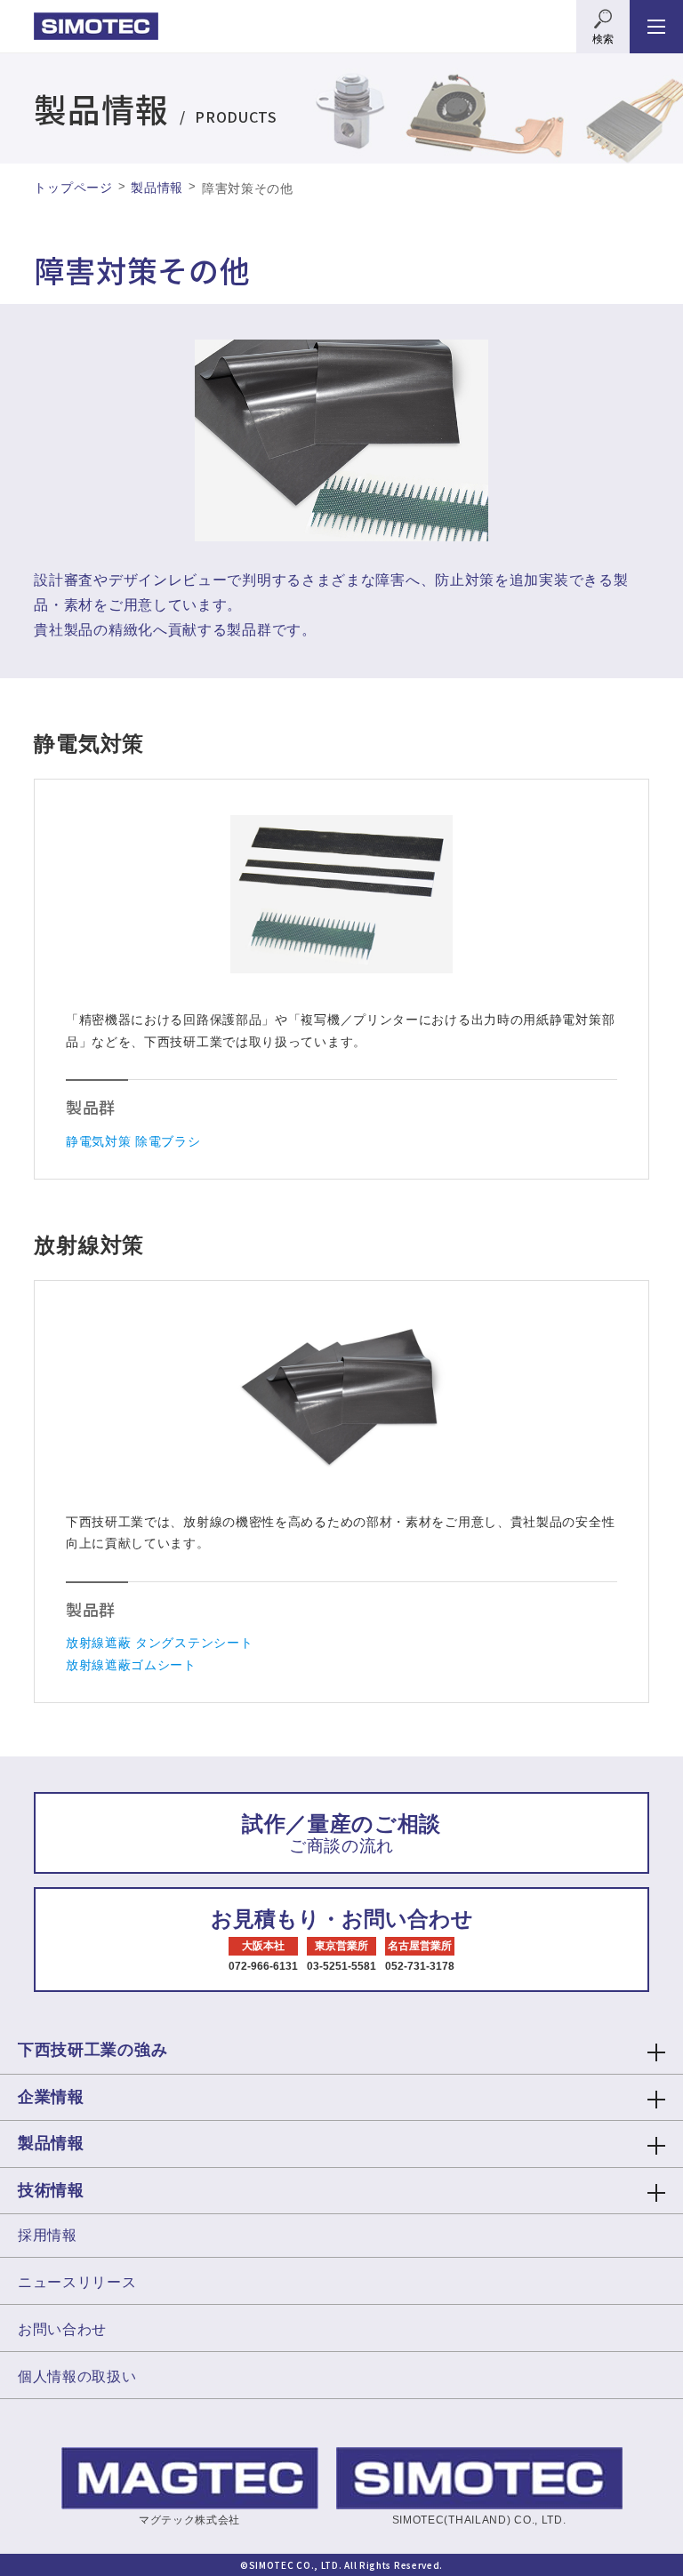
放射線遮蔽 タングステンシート (160, 1643)
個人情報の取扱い (77, 2376)
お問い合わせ (62, 2329)
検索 (603, 39)
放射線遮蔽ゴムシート (131, 1665)
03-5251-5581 (341, 1966)
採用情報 (48, 2235)
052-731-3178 (420, 1966)
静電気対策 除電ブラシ (133, 1141)
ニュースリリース (77, 2282)
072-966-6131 (263, 1966)
